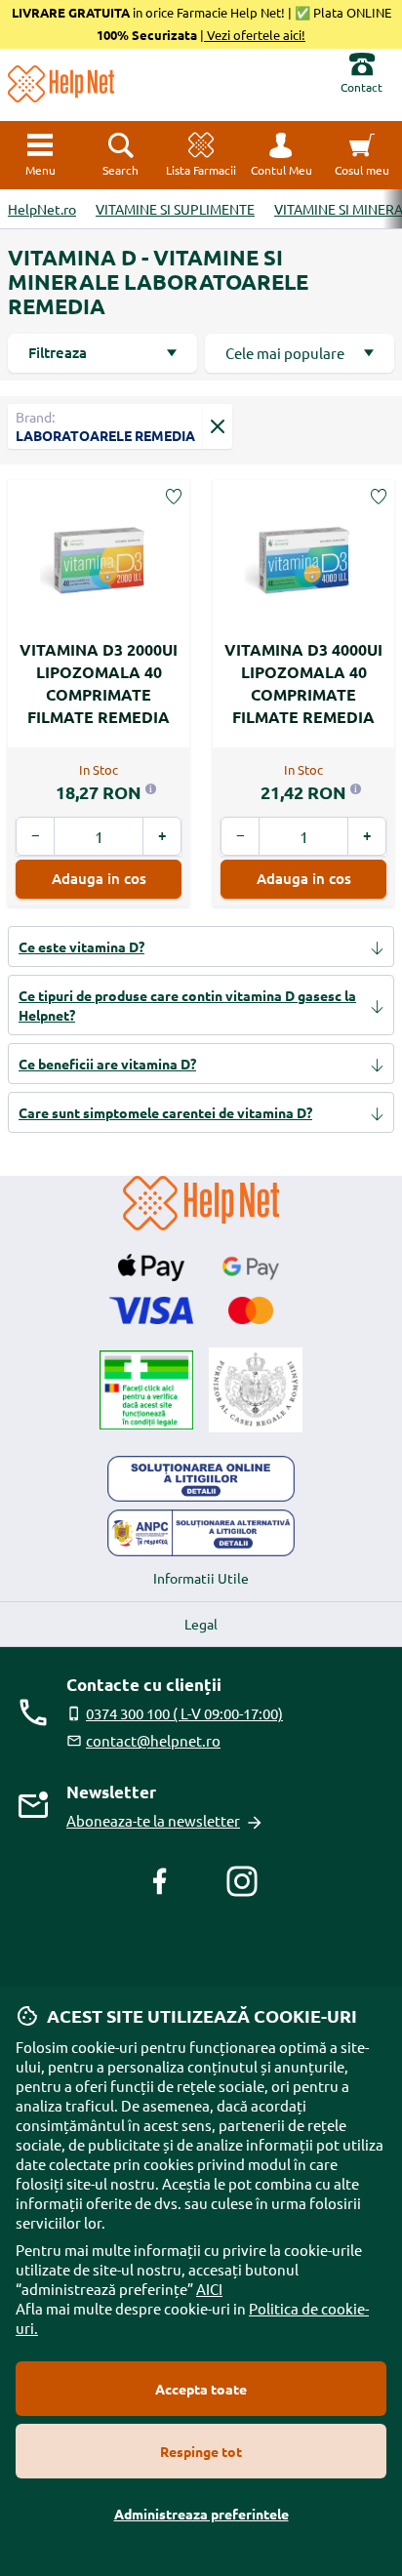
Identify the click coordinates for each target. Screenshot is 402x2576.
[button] (281, 155)
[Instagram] (242, 1881)
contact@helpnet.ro (153, 1740)
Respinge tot (201, 2451)
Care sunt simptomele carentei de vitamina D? (165, 1112)
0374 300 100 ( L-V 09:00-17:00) (184, 1713)
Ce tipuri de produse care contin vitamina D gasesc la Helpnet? (187, 1005)
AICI (209, 2289)
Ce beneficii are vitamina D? (107, 1064)
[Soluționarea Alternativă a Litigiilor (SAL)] (201, 1533)
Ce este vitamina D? (81, 946)
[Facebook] (160, 1881)
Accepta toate (201, 2389)
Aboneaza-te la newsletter (153, 1820)
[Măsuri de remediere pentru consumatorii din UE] (201, 1479)
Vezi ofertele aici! (255, 35)
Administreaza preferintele (201, 2514)
